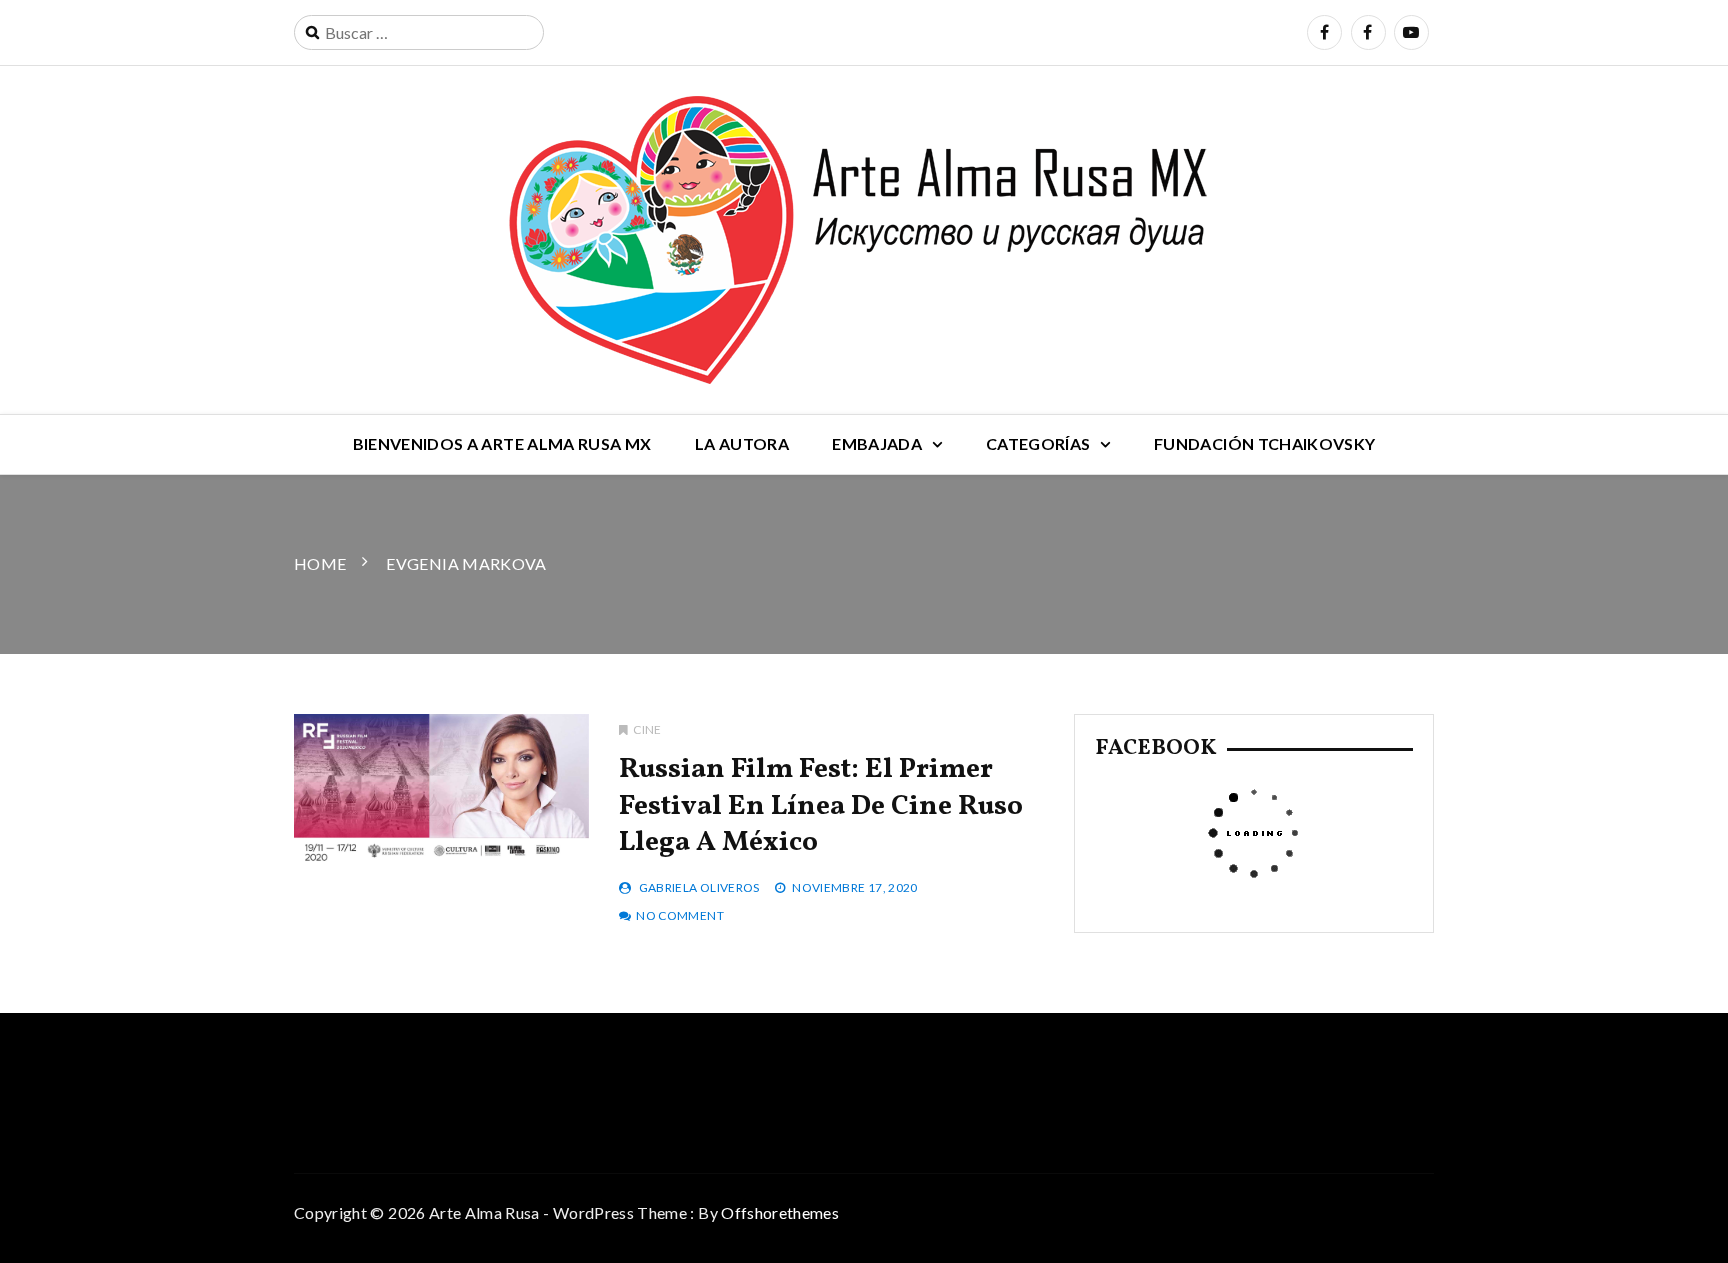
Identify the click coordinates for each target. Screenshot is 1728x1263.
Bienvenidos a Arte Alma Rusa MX (502, 443)
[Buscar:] (419, 32)
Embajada (877, 443)
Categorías (1038, 443)
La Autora (742, 443)
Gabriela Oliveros (699, 887)
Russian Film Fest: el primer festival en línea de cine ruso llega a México (821, 806)
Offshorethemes (780, 1212)
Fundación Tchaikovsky (1264, 443)
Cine (647, 729)
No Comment (680, 915)
